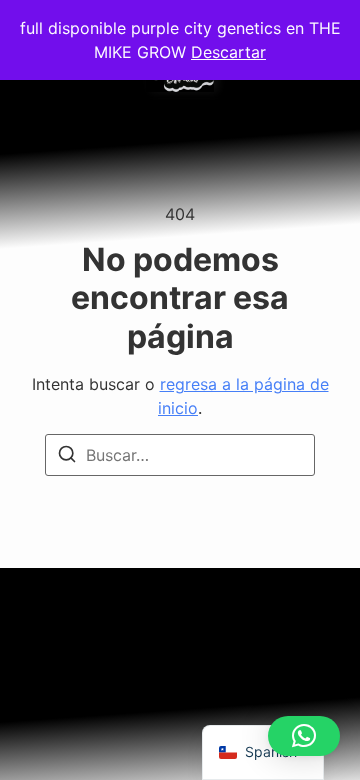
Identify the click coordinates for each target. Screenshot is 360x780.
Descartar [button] (228, 52)
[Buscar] (67, 457)
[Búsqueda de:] (180, 455)
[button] (304, 736)
